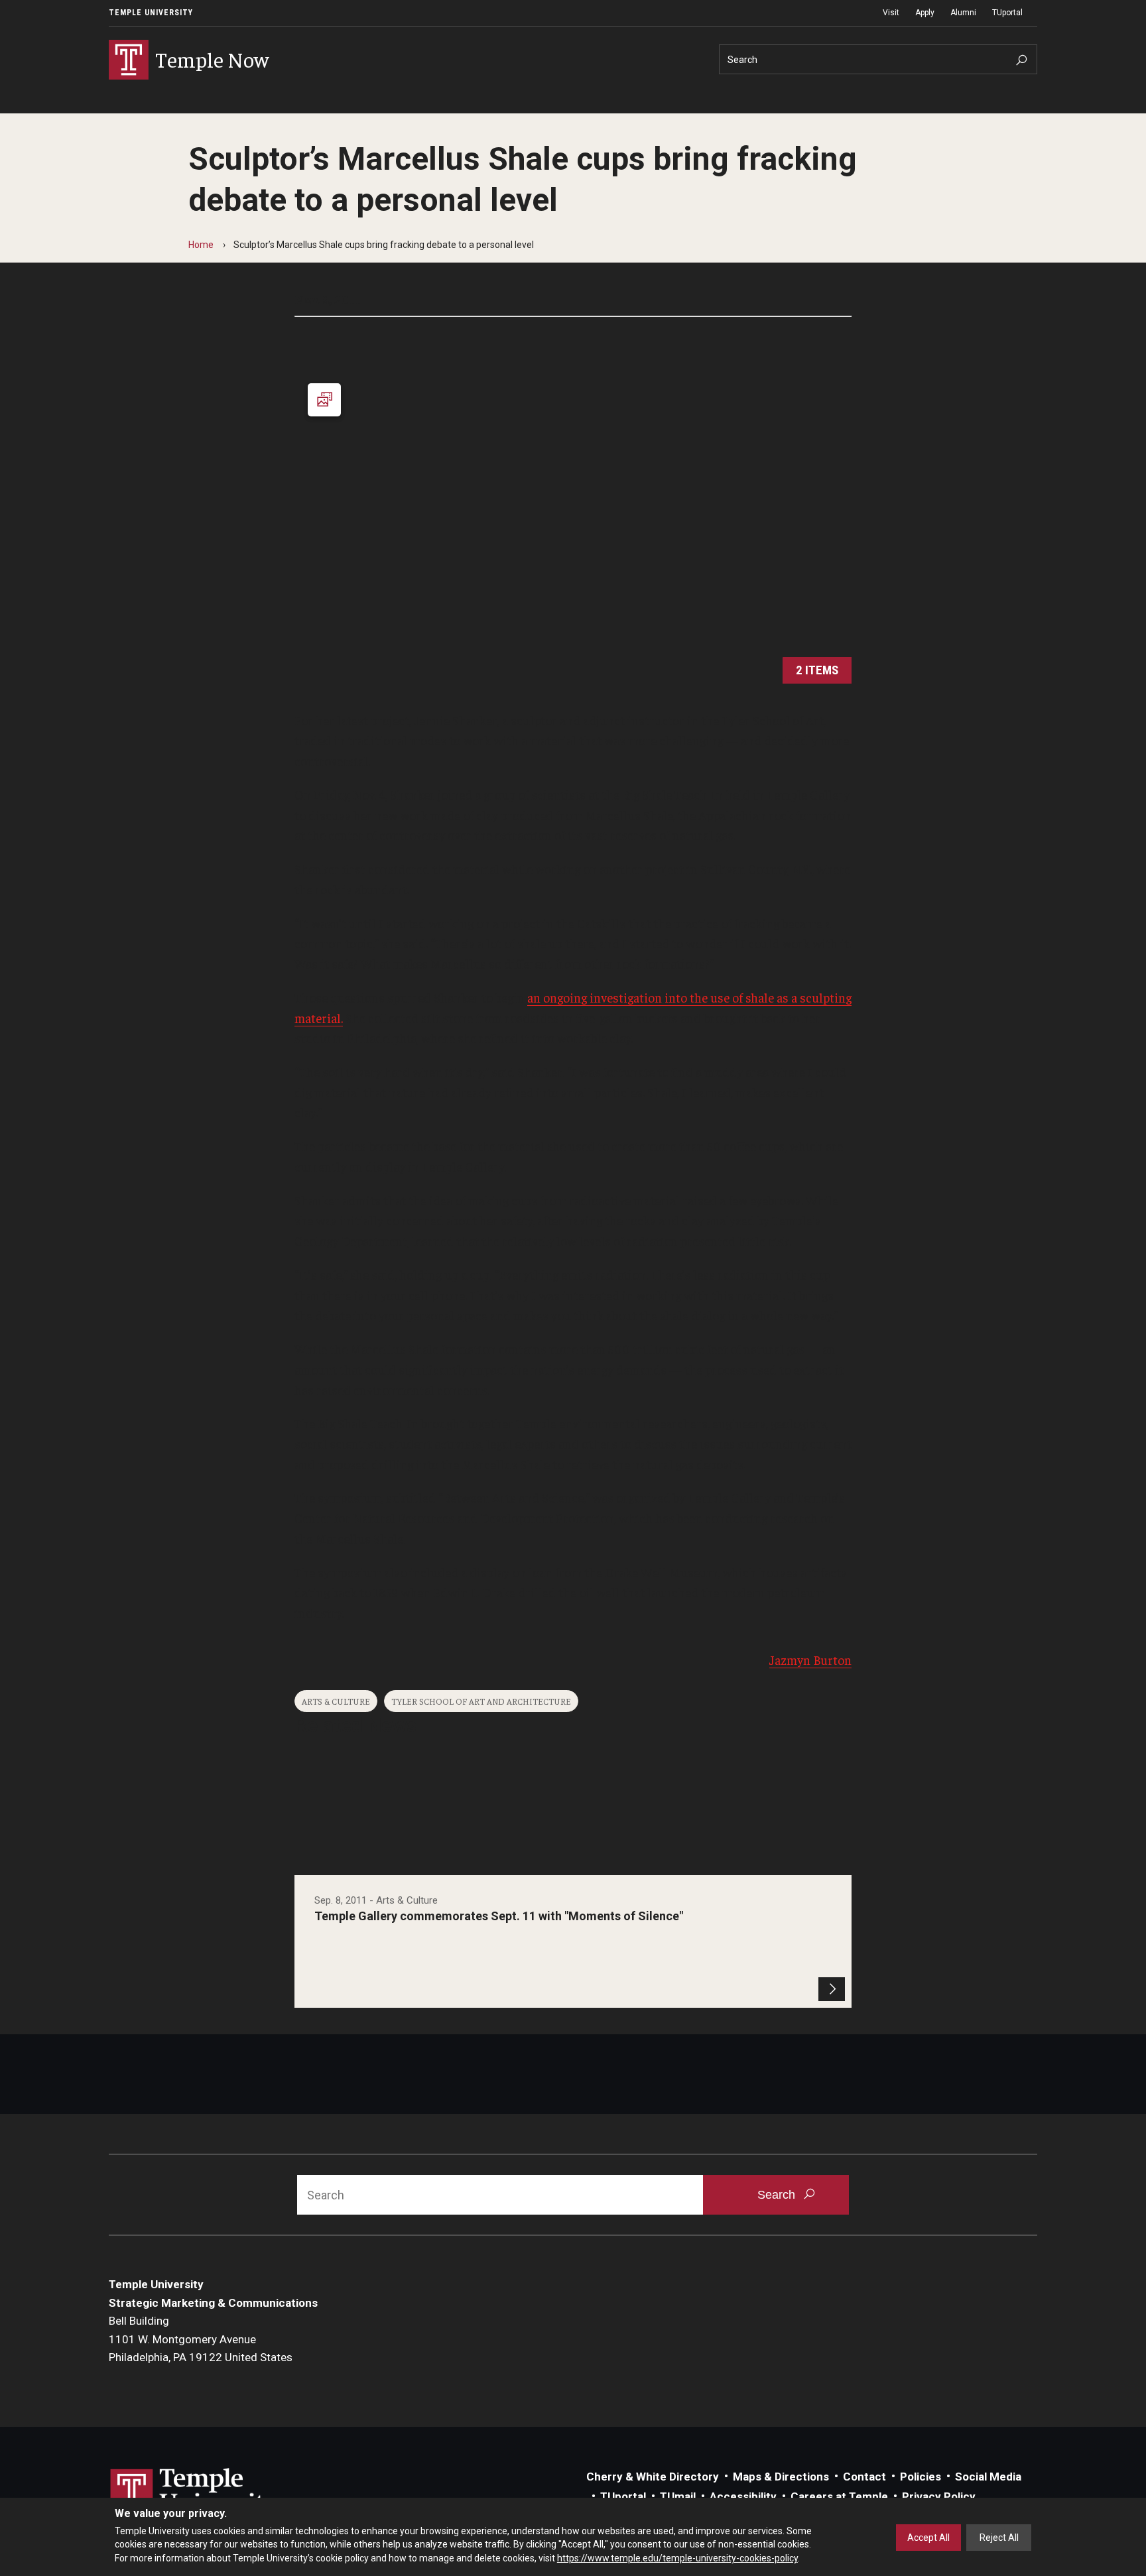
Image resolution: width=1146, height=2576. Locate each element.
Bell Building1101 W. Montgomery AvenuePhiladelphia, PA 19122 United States (201, 2339)
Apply (925, 13)
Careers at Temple (839, 2496)
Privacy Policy (939, 2496)
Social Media (988, 2477)
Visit (891, 13)
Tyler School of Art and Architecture (481, 1701)
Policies (921, 2477)
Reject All (999, 2538)
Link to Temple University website (195, 2493)
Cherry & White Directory (653, 2477)
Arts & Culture (336, 1701)
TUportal (1007, 13)
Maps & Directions (781, 2477)
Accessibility (743, 2496)
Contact (864, 2477)
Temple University (151, 13)
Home (201, 245)
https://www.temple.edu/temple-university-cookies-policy (677, 2558)
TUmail (678, 2496)
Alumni (963, 13)
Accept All (928, 2538)
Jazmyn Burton (810, 1660)
